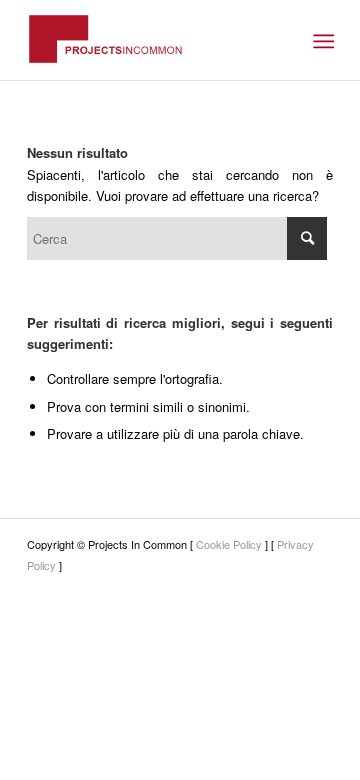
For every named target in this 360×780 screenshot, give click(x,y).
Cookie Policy (229, 544)
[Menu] (321, 41)
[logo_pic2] (149, 40)
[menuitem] (321, 41)
